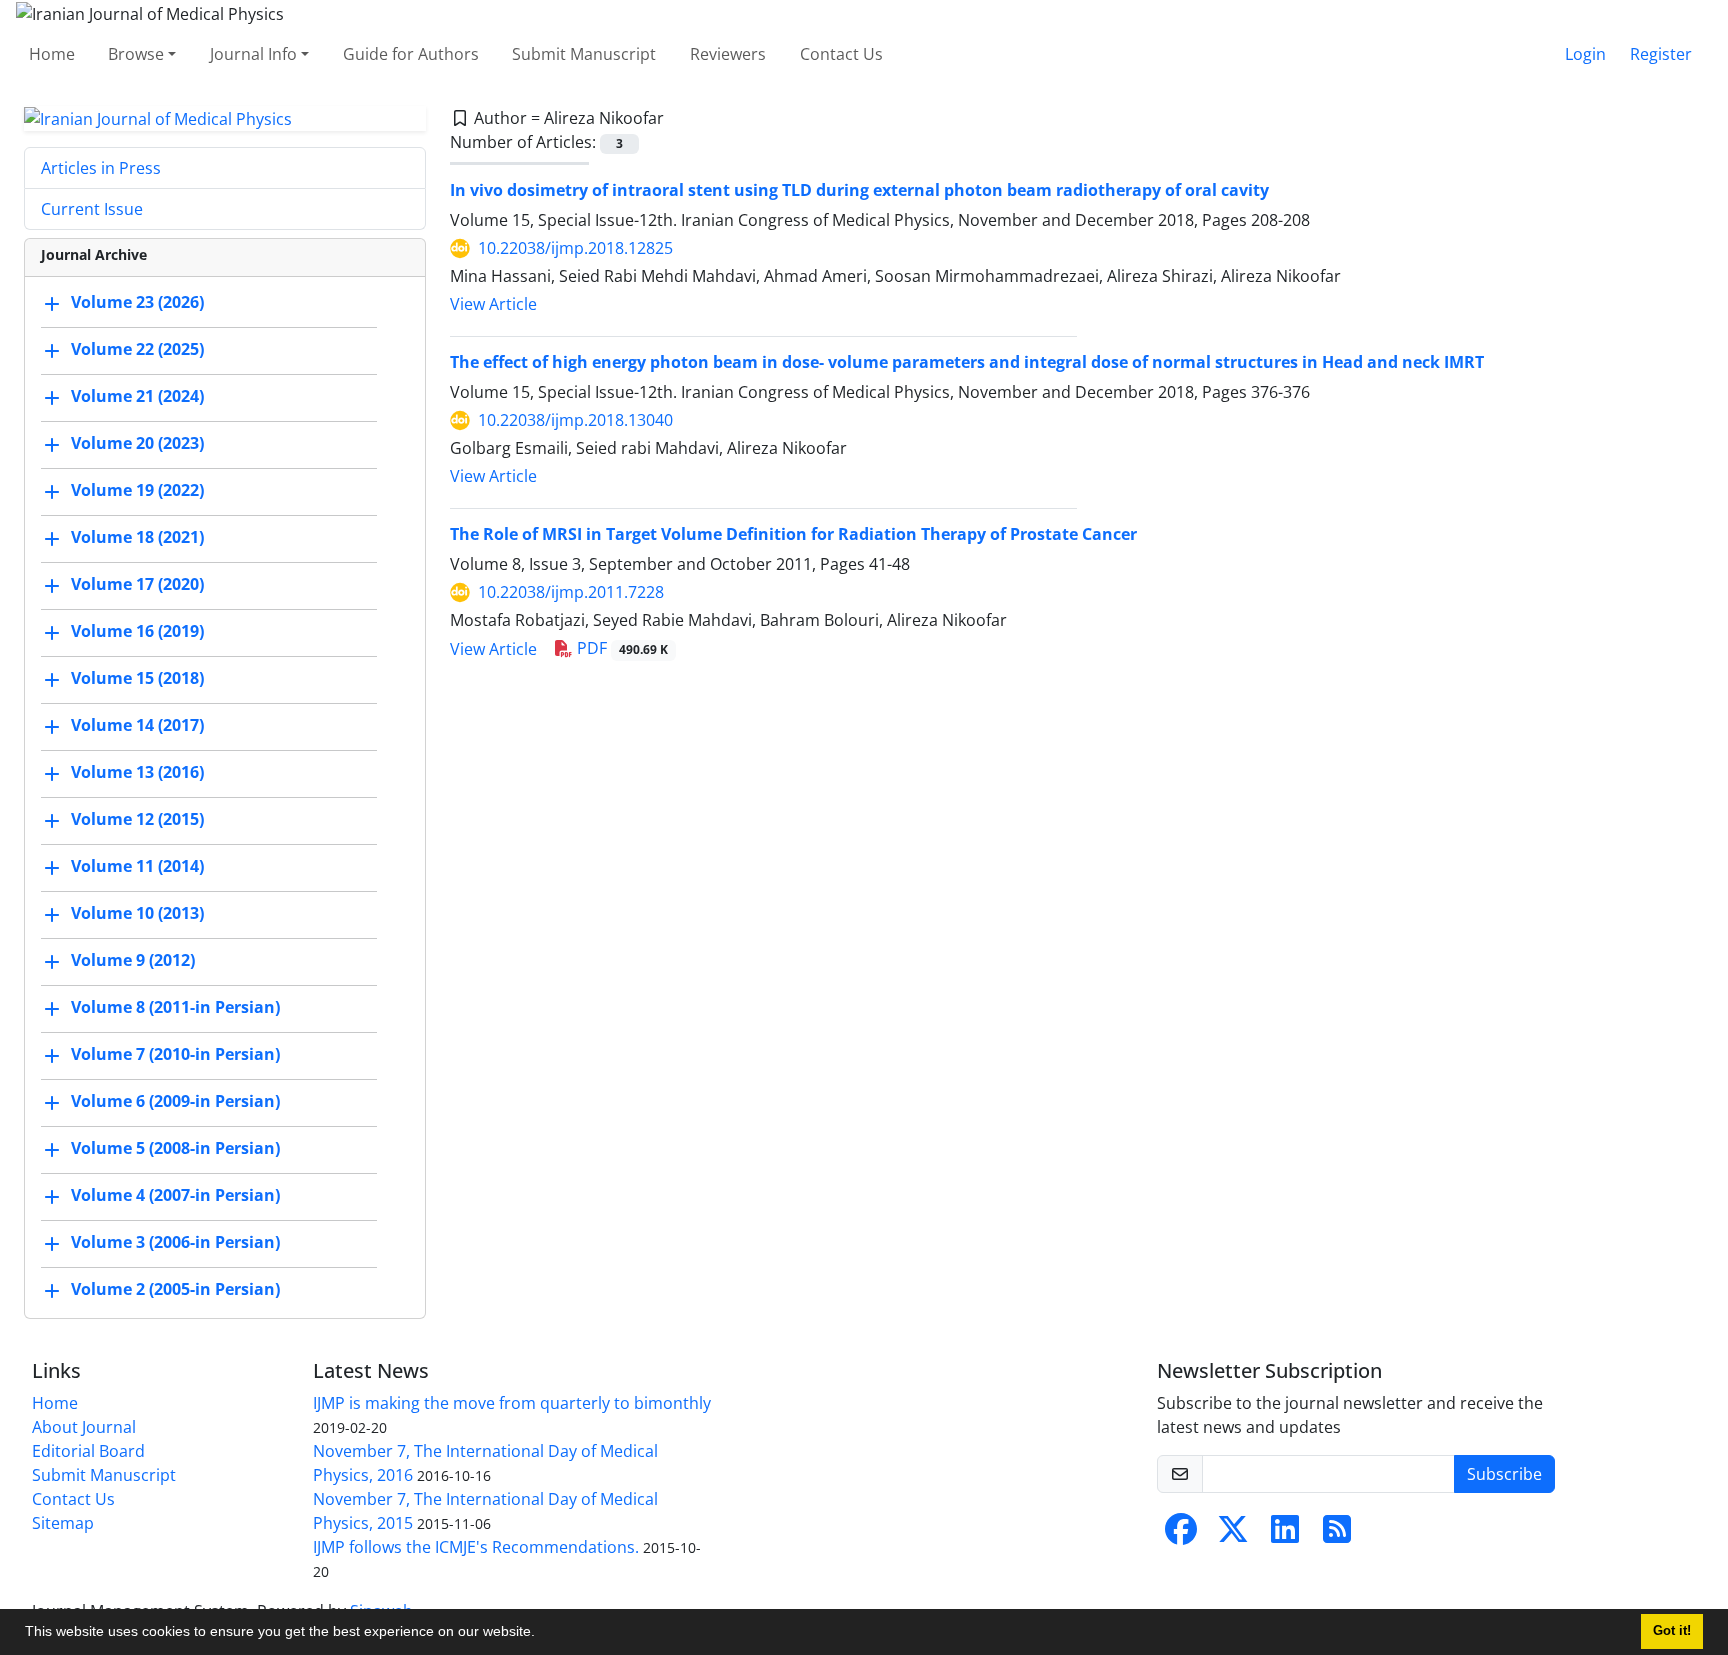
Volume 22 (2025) (137, 350)
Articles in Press (101, 168)
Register (1661, 54)
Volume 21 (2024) (137, 397)
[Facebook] (1181, 1535)
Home (52, 54)
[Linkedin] (1285, 1535)
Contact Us (841, 54)
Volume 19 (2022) (137, 491)
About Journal (84, 1427)
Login (1585, 54)
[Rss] (1337, 1535)
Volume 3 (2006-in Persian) (175, 1243)
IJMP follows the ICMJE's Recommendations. (476, 1547)
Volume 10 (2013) (137, 914)
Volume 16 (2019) (137, 632)
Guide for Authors (411, 54)
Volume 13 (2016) (137, 773)
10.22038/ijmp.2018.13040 (575, 420)
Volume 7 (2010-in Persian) (175, 1055)
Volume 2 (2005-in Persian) (175, 1290)
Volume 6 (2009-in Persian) (175, 1102)
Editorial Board (88, 1451)
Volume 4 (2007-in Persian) (175, 1196)
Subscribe (1504, 1474)
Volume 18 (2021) (137, 538)
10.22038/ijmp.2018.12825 (575, 248)
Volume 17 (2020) (137, 585)
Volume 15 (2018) (137, 679)
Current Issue (92, 209)
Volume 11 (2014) (137, 867)
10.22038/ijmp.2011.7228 (571, 592)
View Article (493, 304)
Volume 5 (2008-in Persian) (175, 1149)
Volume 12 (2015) (137, 820)
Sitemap (63, 1523)
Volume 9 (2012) (133, 961)
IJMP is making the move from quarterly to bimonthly (512, 1403)
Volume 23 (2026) (137, 303)
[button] (542, 1634)
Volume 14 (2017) (137, 726)
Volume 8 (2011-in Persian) (175, 1008)
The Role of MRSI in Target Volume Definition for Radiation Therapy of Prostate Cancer (793, 534)
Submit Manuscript (584, 54)
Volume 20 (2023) (137, 444)
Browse (136, 54)
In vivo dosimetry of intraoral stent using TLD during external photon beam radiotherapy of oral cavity (859, 190)
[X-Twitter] (1233, 1535)
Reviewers (728, 54)
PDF (620, 648)
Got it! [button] (1672, 1631)
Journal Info (253, 54)
